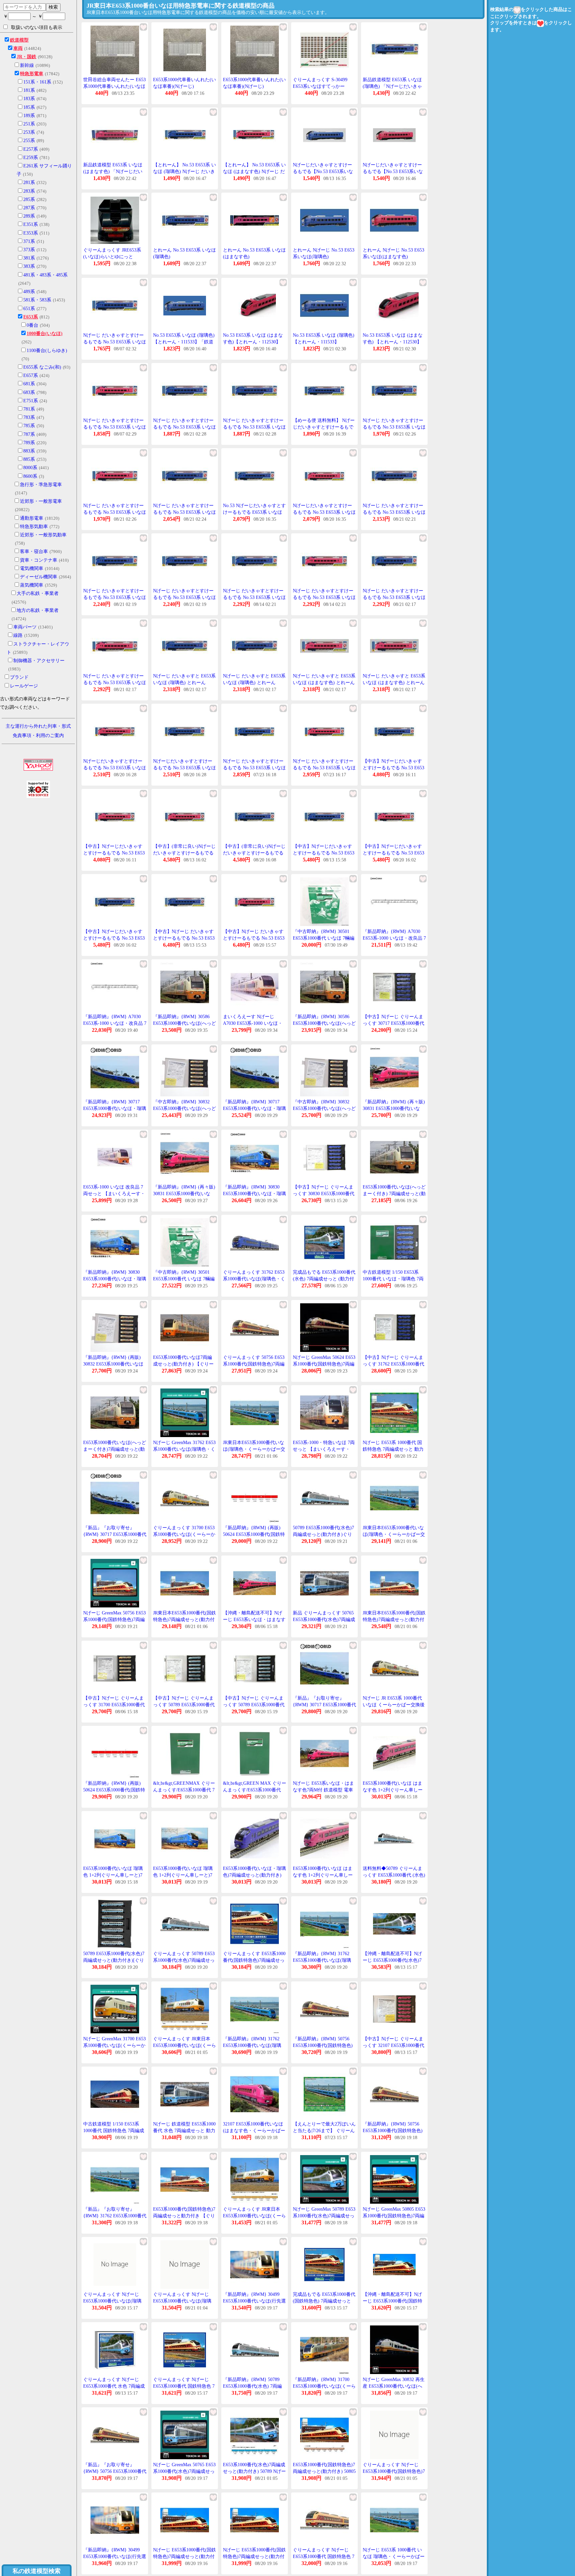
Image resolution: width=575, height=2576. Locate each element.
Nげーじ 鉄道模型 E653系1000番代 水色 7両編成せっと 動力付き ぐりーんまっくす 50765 (184, 2130)
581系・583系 (37, 300)
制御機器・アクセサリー (39, 661)
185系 (29, 107)
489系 (29, 292)
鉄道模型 (19, 40)
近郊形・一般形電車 (41, 501)
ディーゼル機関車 (39, 577)
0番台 (32, 325)
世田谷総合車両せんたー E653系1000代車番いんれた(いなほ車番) (114, 86)
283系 (29, 191)
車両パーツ (25, 627)
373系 (29, 250)
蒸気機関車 (32, 585)
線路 (18, 635)
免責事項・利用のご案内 (38, 736)
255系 (29, 141)
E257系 (31, 149)
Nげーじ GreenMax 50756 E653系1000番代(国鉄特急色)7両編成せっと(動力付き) (114, 1619)
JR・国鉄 (26, 57)
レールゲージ (24, 686)
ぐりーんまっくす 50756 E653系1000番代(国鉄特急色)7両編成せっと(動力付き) (254, 1364)
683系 (29, 392)
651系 (29, 309)
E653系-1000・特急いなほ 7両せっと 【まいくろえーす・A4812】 (324, 1449)
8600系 (30, 476)
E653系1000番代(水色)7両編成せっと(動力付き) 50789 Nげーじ (254, 2471)
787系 (29, 434)
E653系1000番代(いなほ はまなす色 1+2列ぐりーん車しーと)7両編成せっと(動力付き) (323, 1875)
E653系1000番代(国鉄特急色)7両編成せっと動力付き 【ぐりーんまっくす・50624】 (184, 2216)
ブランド (19, 677)
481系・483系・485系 (45, 275)
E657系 (31, 375)
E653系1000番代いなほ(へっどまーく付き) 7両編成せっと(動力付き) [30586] (394, 1194)
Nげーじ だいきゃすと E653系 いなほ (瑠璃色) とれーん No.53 (184, 682)
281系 (29, 183)
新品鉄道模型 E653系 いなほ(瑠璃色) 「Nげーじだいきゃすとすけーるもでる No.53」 (392, 86)
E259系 (31, 158)
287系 (29, 208)
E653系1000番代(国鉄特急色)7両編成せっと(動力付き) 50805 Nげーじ (324, 2471)
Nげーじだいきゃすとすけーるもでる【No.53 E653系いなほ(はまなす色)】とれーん (393, 171)
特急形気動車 (34, 527)
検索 (53, 7)
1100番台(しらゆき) (47, 351)
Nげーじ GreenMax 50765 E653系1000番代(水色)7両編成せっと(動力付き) (184, 2471)
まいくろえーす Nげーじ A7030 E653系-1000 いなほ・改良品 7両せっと (253, 1023)
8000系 (30, 468)
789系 (29, 443)
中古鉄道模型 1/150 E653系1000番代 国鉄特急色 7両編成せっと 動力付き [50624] (114, 2130)
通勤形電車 (32, 518)
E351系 (31, 224)
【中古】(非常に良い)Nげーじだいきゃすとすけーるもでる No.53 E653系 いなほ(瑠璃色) (254, 853)
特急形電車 (32, 74)
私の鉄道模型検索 (37, 2571)
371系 (29, 241)
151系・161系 (37, 82)
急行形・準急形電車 (41, 485)
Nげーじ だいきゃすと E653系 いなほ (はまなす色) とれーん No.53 (324, 682)
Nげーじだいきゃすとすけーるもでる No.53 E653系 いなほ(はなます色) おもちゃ (324, 512)
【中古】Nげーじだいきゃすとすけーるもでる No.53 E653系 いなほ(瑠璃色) (393, 768)
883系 (29, 451)
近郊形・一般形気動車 (43, 535)
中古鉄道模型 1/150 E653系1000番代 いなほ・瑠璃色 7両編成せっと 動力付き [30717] (393, 1279)
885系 (29, 459)
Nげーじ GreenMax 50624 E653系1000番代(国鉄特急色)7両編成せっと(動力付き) (324, 1364)
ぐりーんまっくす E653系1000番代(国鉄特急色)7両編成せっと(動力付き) (254, 1960)
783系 (29, 417)
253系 (29, 132)
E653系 (31, 317)
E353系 (31, 233)
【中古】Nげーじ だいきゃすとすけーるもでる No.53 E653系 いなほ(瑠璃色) (184, 938)
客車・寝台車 (34, 552)
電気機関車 (32, 568)
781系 (29, 409)
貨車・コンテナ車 (39, 560)
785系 (29, 426)
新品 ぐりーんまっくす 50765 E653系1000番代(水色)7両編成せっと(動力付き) (324, 1619)
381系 (29, 258)
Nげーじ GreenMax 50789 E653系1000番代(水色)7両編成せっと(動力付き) (324, 2216)
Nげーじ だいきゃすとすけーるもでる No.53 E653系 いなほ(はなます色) (115, 427)
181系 (29, 90)
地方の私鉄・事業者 (38, 610)
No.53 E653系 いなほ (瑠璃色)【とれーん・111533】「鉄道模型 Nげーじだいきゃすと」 (184, 342)
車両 (18, 48)
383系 (29, 266)
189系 (29, 116)
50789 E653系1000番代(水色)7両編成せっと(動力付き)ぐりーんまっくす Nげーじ (323, 1534)
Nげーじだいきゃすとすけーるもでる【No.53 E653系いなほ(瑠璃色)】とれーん (323, 171)
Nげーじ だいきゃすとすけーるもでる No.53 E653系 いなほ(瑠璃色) (115, 342)
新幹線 (27, 65)
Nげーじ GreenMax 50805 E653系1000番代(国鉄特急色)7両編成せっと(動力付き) (394, 2216)
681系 (29, 384)
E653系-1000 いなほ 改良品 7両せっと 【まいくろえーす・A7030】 (114, 1194)
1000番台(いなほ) (45, 334)
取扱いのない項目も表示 (37, 27)
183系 (29, 99)
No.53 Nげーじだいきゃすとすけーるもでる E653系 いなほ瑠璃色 (254, 512)
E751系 (31, 401)
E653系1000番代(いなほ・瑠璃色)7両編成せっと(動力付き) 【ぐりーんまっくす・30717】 (254, 1875)
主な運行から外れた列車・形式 (38, 726)
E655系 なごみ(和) (42, 367)
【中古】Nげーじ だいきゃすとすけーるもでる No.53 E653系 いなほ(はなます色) (254, 938)
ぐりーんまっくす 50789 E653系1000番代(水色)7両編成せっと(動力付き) (184, 1960)
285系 (29, 199)
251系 (29, 124)
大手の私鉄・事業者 (38, 593)
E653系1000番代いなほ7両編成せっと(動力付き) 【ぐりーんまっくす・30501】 (183, 1364)
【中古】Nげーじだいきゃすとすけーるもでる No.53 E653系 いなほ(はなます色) (114, 853)
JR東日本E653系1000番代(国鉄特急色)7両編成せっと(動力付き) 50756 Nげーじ (185, 1619)
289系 (29, 216)
